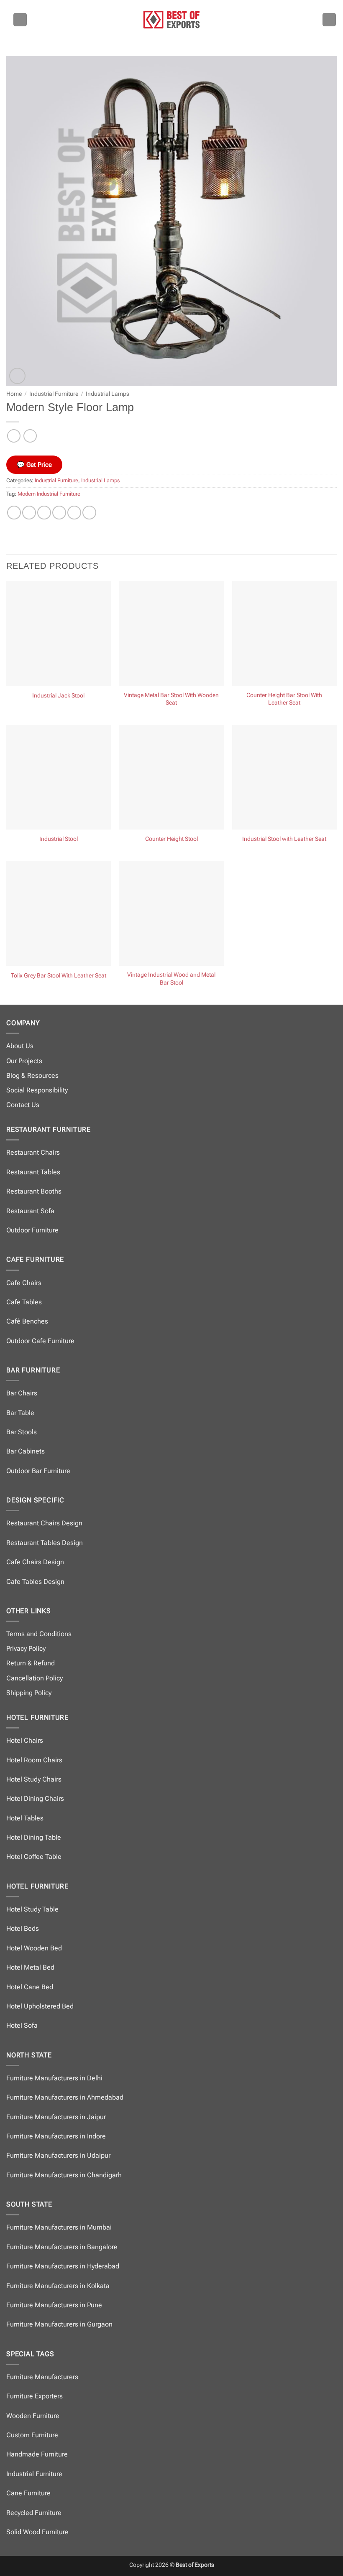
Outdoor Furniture (32, 1230)
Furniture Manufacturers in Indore (56, 2136)
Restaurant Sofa (30, 1211)
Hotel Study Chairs (34, 1779)
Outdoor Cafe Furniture (40, 1341)
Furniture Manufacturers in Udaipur (58, 2155)
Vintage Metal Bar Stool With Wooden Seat (171, 699)
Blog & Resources (32, 1075)
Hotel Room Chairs (34, 1760)
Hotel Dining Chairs (35, 1798)
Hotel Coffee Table (34, 1857)
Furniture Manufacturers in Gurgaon (59, 2324)
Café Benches (27, 1321)
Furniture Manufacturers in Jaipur (56, 2117)
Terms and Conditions (39, 1634)
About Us (20, 1046)
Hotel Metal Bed (30, 1967)
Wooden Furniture (33, 2416)
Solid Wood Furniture (37, 2532)
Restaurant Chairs (33, 1152)
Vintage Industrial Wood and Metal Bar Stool (171, 979)
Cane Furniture (28, 2493)
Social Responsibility (37, 1090)
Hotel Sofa (22, 2025)
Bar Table (20, 1413)
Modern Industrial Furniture (49, 494)
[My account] (329, 20)
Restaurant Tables (33, 1172)
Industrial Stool (59, 839)
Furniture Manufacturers (42, 2377)
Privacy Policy (26, 1648)
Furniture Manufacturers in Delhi (54, 2078)
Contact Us (23, 1105)
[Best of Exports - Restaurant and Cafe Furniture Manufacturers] (171, 19)
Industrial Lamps (108, 394)
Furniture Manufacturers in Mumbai (59, 2227)
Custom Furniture (32, 2435)
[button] (20, 20)
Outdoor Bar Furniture (38, 1471)
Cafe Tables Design (35, 1582)
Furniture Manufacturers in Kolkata (58, 2286)
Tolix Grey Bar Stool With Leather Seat (59, 976)
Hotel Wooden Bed (34, 1948)
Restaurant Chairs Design (44, 1523)
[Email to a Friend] (59, 513)
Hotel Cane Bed (30, 1987)
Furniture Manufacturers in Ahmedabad (65, 2097)
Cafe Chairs (24, 1283)
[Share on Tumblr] (89, 513)
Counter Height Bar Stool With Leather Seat (284, 699)
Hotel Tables (25, 1818)
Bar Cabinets (26, 1451)
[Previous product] (30, 436)
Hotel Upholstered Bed (40, 2006)
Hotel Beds (23, 1928)
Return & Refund (31, 1663)
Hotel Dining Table (34, 1837)
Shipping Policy (29, 1693)
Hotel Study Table (32, 1909)
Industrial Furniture (54, 394)
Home (14, 394)
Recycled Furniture (34, 2513)
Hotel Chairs (25, 1740)
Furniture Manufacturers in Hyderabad (63, 2266)
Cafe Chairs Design (35, 1562)
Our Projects (24, 1061)
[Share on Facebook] (29, 513)
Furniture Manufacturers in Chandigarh (64, 2175)
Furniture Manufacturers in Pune (54, 2305)
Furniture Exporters (35, 2396)
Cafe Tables (24, 1302)
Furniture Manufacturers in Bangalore (62, 2247)
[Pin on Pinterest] (74, 513)
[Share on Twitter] (44, 513)
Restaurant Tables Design (45, 1543)
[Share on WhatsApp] (14, 513)
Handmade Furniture (37, 2454)
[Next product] (14, 436)
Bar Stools (22, 1432)
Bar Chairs (22, 1393)
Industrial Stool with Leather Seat (284, 839)
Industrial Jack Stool (58, 696)
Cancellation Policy (35, 1678)
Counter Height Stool (171, 839)
